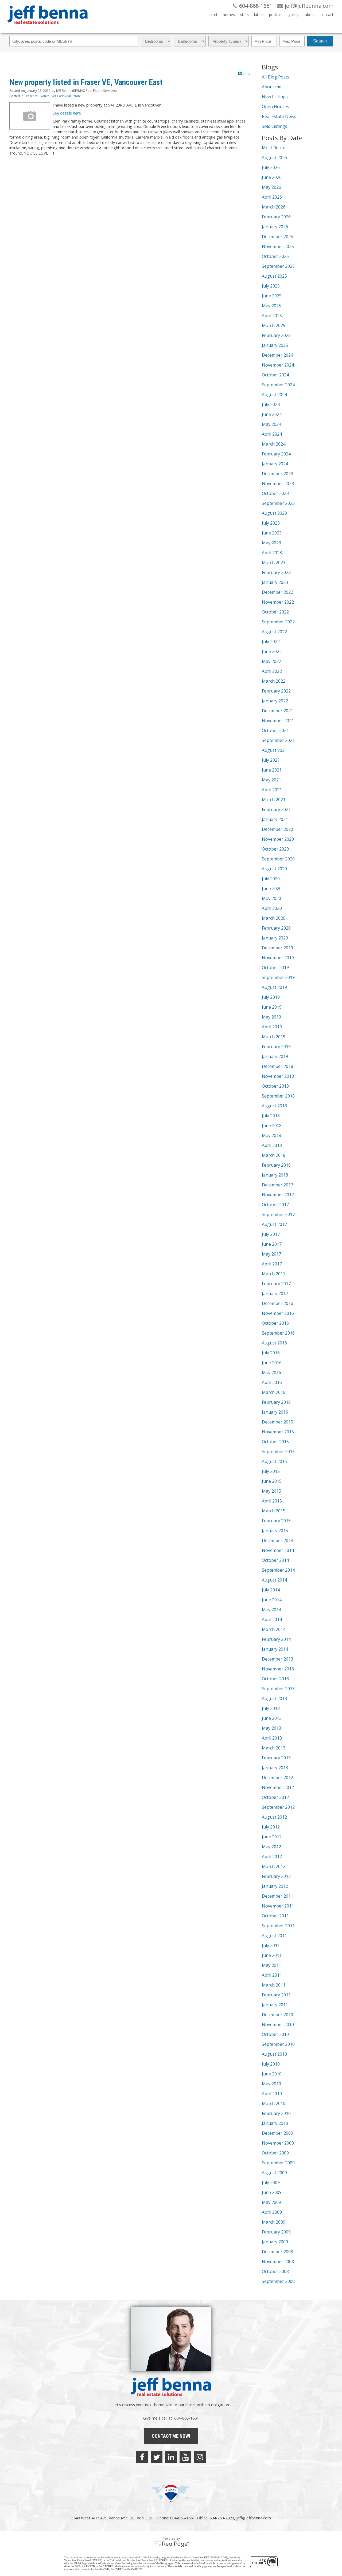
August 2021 (274, 750)
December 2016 (277, 1303)
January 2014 (275, 1649)
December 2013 (277, 1659)
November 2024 (278, 365)
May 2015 (271, 1491)
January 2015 (275, 1531)
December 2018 (277, 1066)
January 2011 (275, 2005)
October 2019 (275, 968)
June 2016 (272, 1363)
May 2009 (271, 2202)
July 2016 (271, 1353)
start (213, 15)
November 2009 (278, 2143)
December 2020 (277, 829)
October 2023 (275, 493)
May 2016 (271, 1372)
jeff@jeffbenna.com (254, 2518)
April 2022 (272, 671)
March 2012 (274, 1866)
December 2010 (277, 2015)
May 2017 (271, 1254)
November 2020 (278, 839)
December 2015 (277, 1422)
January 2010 (275, 2123)
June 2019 (272, 1007)
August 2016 (274, 1343)
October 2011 (275, 1916)
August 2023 (274, 513)
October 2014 (275, 1560)
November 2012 (278, 1787)
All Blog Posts (276, 77)
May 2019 (271, 1017)
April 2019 (272, 1027)
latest (259, 15)
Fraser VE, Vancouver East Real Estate (53, 96)
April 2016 (272, 1382)
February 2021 (276, 809)
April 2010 (272, 2094)
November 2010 (278, 2024)
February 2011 (276, 1995)
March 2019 (274, 1037)
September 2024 (278, 385)
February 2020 (276, 928)
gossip (294, 15)
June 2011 (272, 1955)
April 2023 (272, 553)
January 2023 (275, 582)
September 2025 (278, 266)
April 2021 (272, 790)
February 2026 (276, 217)
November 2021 (278, 721)
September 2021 (278, 740)
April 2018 (272, 1145)
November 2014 (278, 1550)
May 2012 (271, 1847)
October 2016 (275, 1323)
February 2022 (276, 691)
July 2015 (271, 1471)
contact (327, 15)
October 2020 (275, 849)
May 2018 (271, 1135)
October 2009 (275, 2153)
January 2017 (275, 1293)
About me (272, 87)
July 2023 (271, 523)
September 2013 (278, 1689)
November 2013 (278, 1669)
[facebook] (142, 2457)
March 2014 (274, 1629)
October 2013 (275, 1679)
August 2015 (274, 1461)
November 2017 (278, 1195)
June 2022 (272, 651)
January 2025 (275, 345)
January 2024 (275, 464)
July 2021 (271, 760)
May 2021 (271, 780)
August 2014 (274, 1580)
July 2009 (271, 2182)
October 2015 (275, 1442)
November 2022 (278, 602)
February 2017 (276, 1284)
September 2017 (278, 1214)
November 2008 (278, 2262)
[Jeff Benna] (48, 28)
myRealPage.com (171, 2544)
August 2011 (274, 1936)
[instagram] (200, 2457)
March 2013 (274, 1748)
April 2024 (272, 434)
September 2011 (278, 1926)
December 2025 (277, 237)
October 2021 (275, 730)
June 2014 (272, 1600)
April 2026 (272, 197)
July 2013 (271, 1708)
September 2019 (278, 977)
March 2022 (274, 681)
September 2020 (278, 859)
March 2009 (274, 2222)
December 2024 (277, 355)
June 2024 (272, 414)
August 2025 (274, 276)
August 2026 (274, 158)
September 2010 (278, 2044)
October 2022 (275, 612)
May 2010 (271, 2084)
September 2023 (278, 503)
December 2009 (277, 2133)
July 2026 (271, 167)
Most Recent (274, 148)
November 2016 (278, 1313)
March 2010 (274, 2103)
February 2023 (276, 572)
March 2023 (274, 563)
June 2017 (272, 1244)
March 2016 (274, 1392)
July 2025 (271, 286)
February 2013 (276, 1758)
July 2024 (271, 404)
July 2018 (271, 1116)
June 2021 (272, 770)
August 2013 (274, 1698)
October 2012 (275, 1797)
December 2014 (277, 1540)
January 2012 (275, 1886)
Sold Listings (275, 126)
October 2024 (275, 375)
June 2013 (272, 1718)
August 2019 (274, 987)
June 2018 (272, 1126)
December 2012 (277, 1777)
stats (244, 15)
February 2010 (276, 2113)
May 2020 (271, 898)
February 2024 (276, 454)
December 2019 (277, 948)
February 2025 (276, 335)
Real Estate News (279, 116)
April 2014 (272, 1619)
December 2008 (277, 2252)
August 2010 (274, 2054)
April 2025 (272, 316)
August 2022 (274, 632)
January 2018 (275, 1175)
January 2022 (275, 701)
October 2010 (275, 2034)
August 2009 (274, 2173)
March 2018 (274, 1155)
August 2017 (274, 1224)
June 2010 (272, 2074)
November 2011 (278, 1906)
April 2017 (272, 1264)
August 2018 (274, 1106)
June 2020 (272, 888)
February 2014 (276, 1639)
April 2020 (272, 908)
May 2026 (271, 187)
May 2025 (271, 306)
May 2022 (271, 661)
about (310, 15)
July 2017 (271, 1234)
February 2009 (276, 2232)
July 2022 (271, 642)
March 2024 (274, 444)
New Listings (275, 97)
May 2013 (271, 1728)
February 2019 (276, 1047)
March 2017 (274, 1274)
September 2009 (278, 2163)
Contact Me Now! (171, 2436)
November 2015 (278, 1432)
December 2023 (277, 474)
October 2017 (275, 1205)
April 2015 (272, 1501)
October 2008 (275, 2271)
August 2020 (274, 869)
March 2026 (274, 207)
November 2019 (278, 958)
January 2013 (275, 1768)
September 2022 (278, 622)
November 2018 (278, 1076)
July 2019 (271, 997)
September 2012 (278, 1807)
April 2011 (272, 1975)
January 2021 (275, 819)
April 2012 (272, 1857)
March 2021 (274, 800)
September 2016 (278, 1333)
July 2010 (271, 2064)
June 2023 (272, 533)
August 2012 (274, 1817)
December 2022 (277, 592)
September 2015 (278, 1452)
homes (229, 15)
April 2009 (272, 2212)
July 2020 (271, 879)
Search (320, 41)
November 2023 (278, 483)
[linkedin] (171, 2457)
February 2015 (276, 1521)
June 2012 (272, 1837)
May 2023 (271, 543)
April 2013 (272, 1738)
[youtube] (185, 2457)
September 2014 (278, 1570)
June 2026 (272, 177)
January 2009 (275, 2242)
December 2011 (277, 1896)
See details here (67, 113)
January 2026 (275, 227)
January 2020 (275, 938)
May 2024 (271, 424)
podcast (276, 15)
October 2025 (275, 256)
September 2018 (278, 1096)
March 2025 (274, 325)
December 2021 (277, 711)
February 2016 (276, 1402)
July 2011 (271, 1945)
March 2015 (274, 1511)
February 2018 (276, 1165)
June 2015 (272, 1481)
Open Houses (275, 107)
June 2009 (272, 2192)
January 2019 (275, 1056)
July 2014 (271, 1590)
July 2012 (271, 1827)
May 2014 (271, 1610)
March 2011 (274, 1985)
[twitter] (157, 2457)
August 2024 (274, 395)
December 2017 (277, 1185)
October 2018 (275, 1086)
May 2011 (271, 1965)
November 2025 (278, 246)
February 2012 (276, 1876)
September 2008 (278, 2281)
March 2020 (274, 918)
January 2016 (275, 1412)
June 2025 (272, 296)
